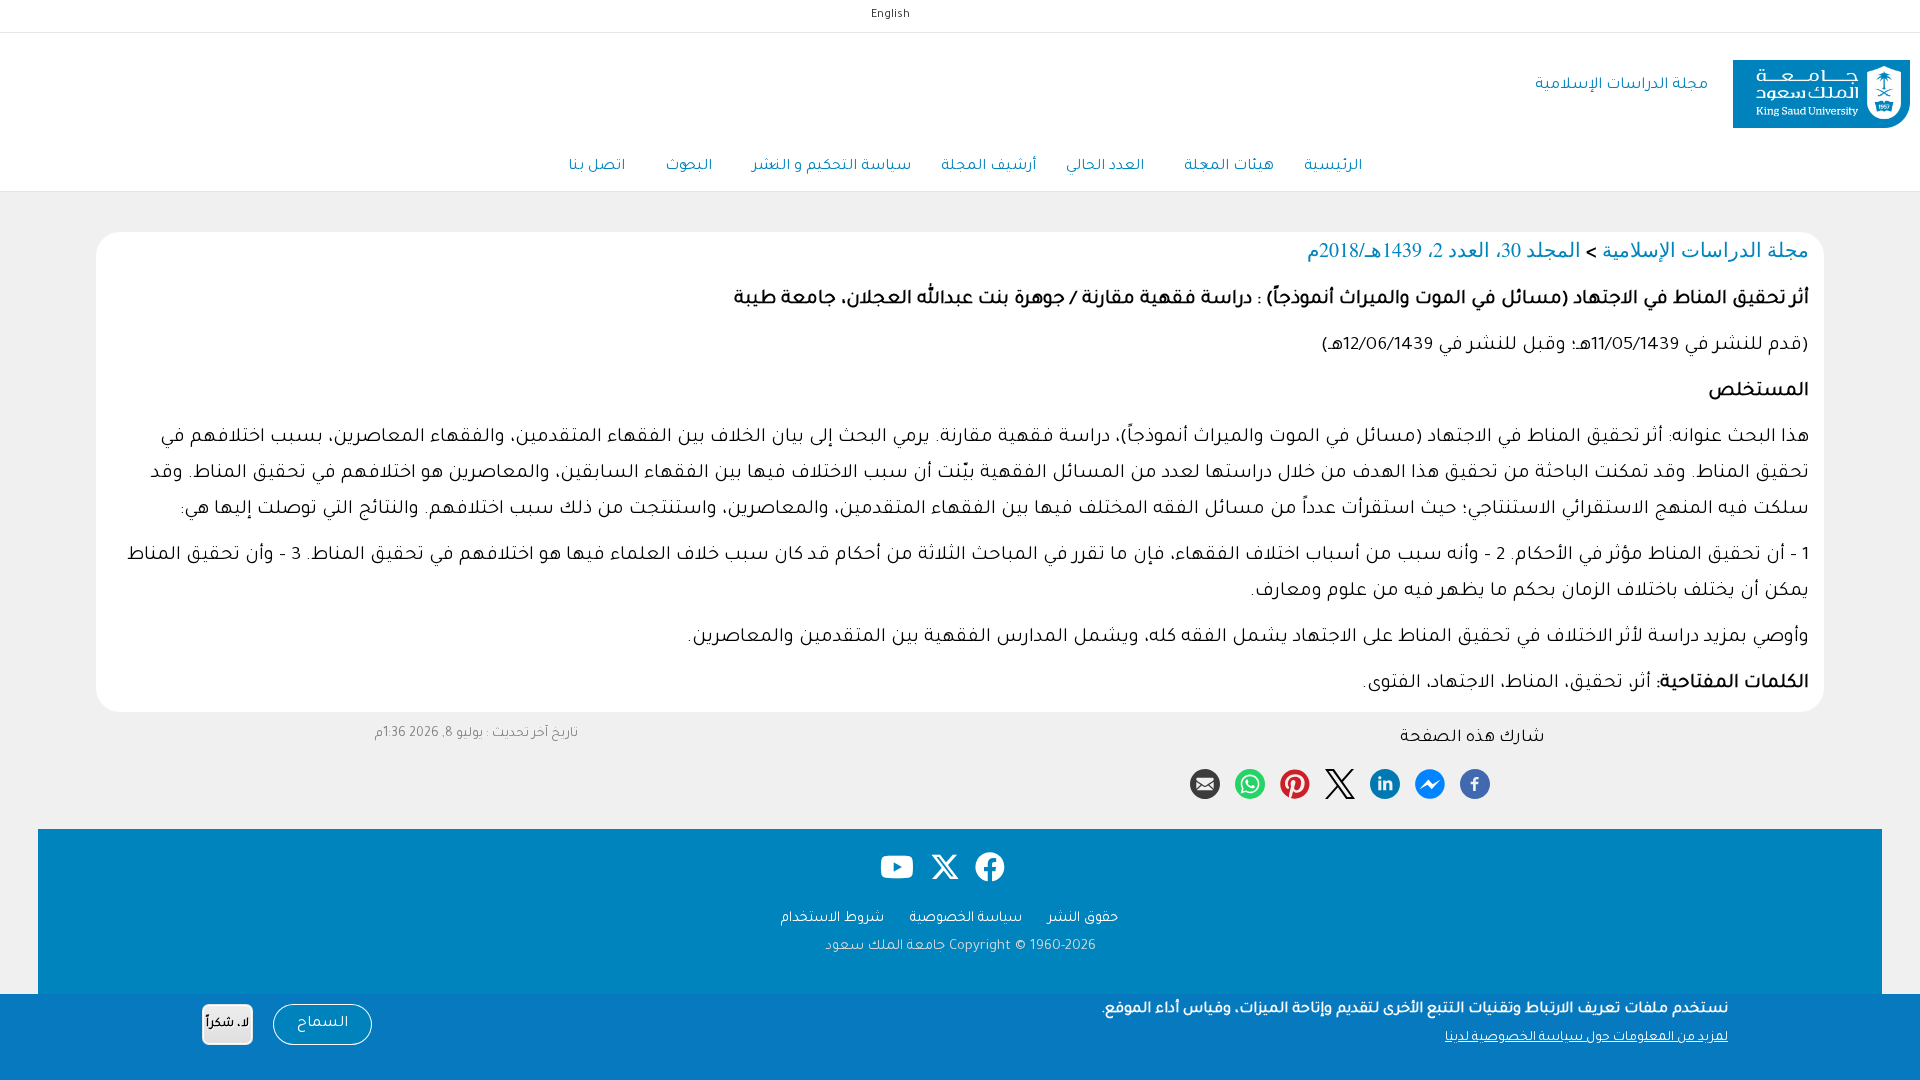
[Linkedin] (1385, 781)
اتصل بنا (596, 167)
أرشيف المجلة (988, 167)
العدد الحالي (1105, 167)
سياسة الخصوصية (966, 918)
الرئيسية (1333, 167)
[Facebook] (1475, 781)
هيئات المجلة (1229, 167)
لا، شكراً (227, 1024)
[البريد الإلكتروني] (1205, 781)
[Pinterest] (1295, 781)
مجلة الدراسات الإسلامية (1621, 85)
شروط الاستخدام (832, 918)
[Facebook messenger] (1430, 781)
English (890, 15)
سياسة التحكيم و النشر (831, 167)
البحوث (688, 167)
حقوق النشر (1083, 918)
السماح (322, 1024)
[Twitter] (1340, 781)
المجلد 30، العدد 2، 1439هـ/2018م (1444, 249)
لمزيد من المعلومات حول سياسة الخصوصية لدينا (1586, 1038)
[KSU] (1821, 86)
